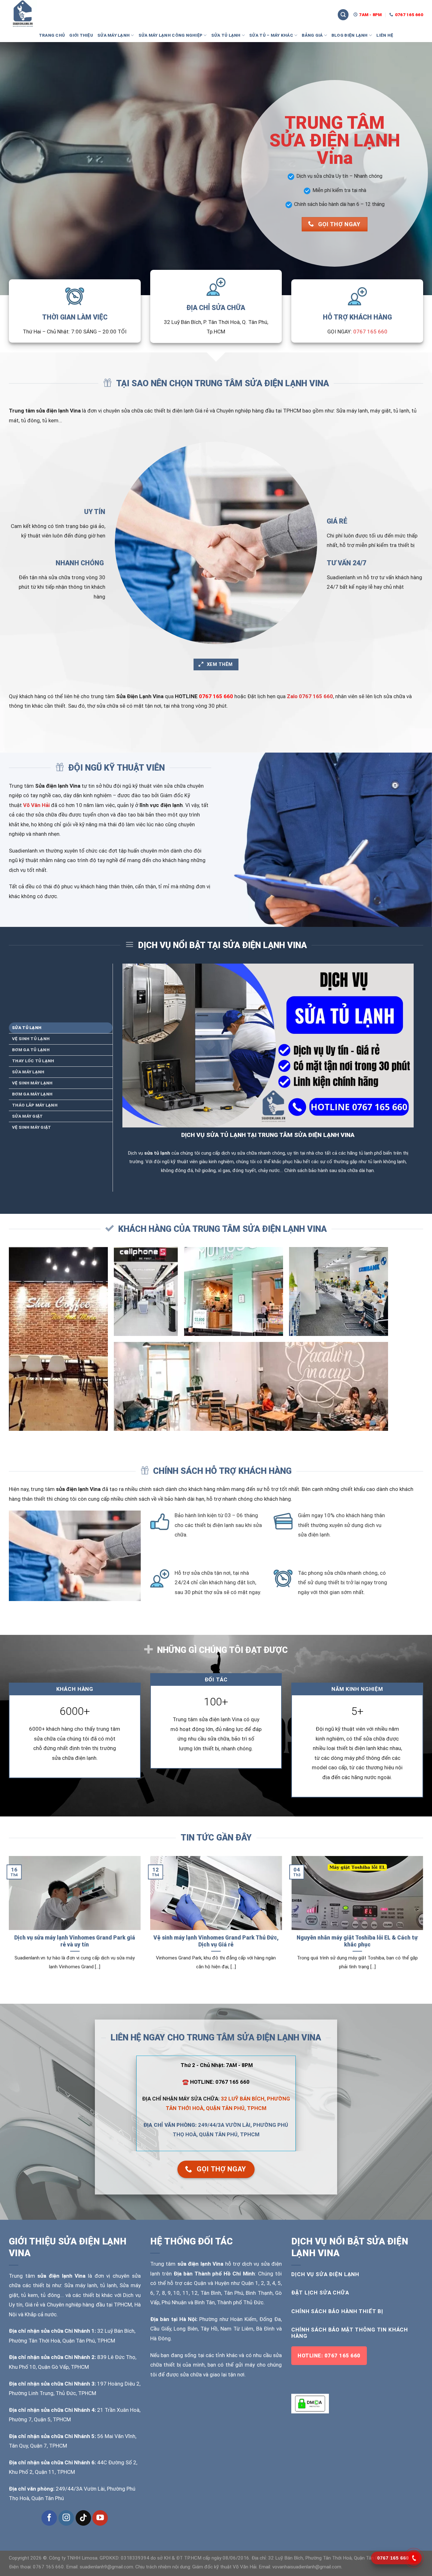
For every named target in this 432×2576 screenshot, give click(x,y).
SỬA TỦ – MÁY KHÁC (271, 35)
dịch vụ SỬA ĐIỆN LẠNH (325, 2274)
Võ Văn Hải (36, 805)
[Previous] (8, 1921)
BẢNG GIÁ (312, 35)
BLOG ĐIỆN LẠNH (350, 35)
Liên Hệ (385, 35)
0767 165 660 (370, 332)
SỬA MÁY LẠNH (114, 35)
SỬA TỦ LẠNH (226, 35)
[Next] (424, 1921)
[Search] (343, 15)
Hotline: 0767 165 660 (329, 2356)
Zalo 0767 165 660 (310, 696)
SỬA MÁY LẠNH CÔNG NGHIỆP (171, 35)
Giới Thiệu (81, 35)
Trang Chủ (52, 35)
